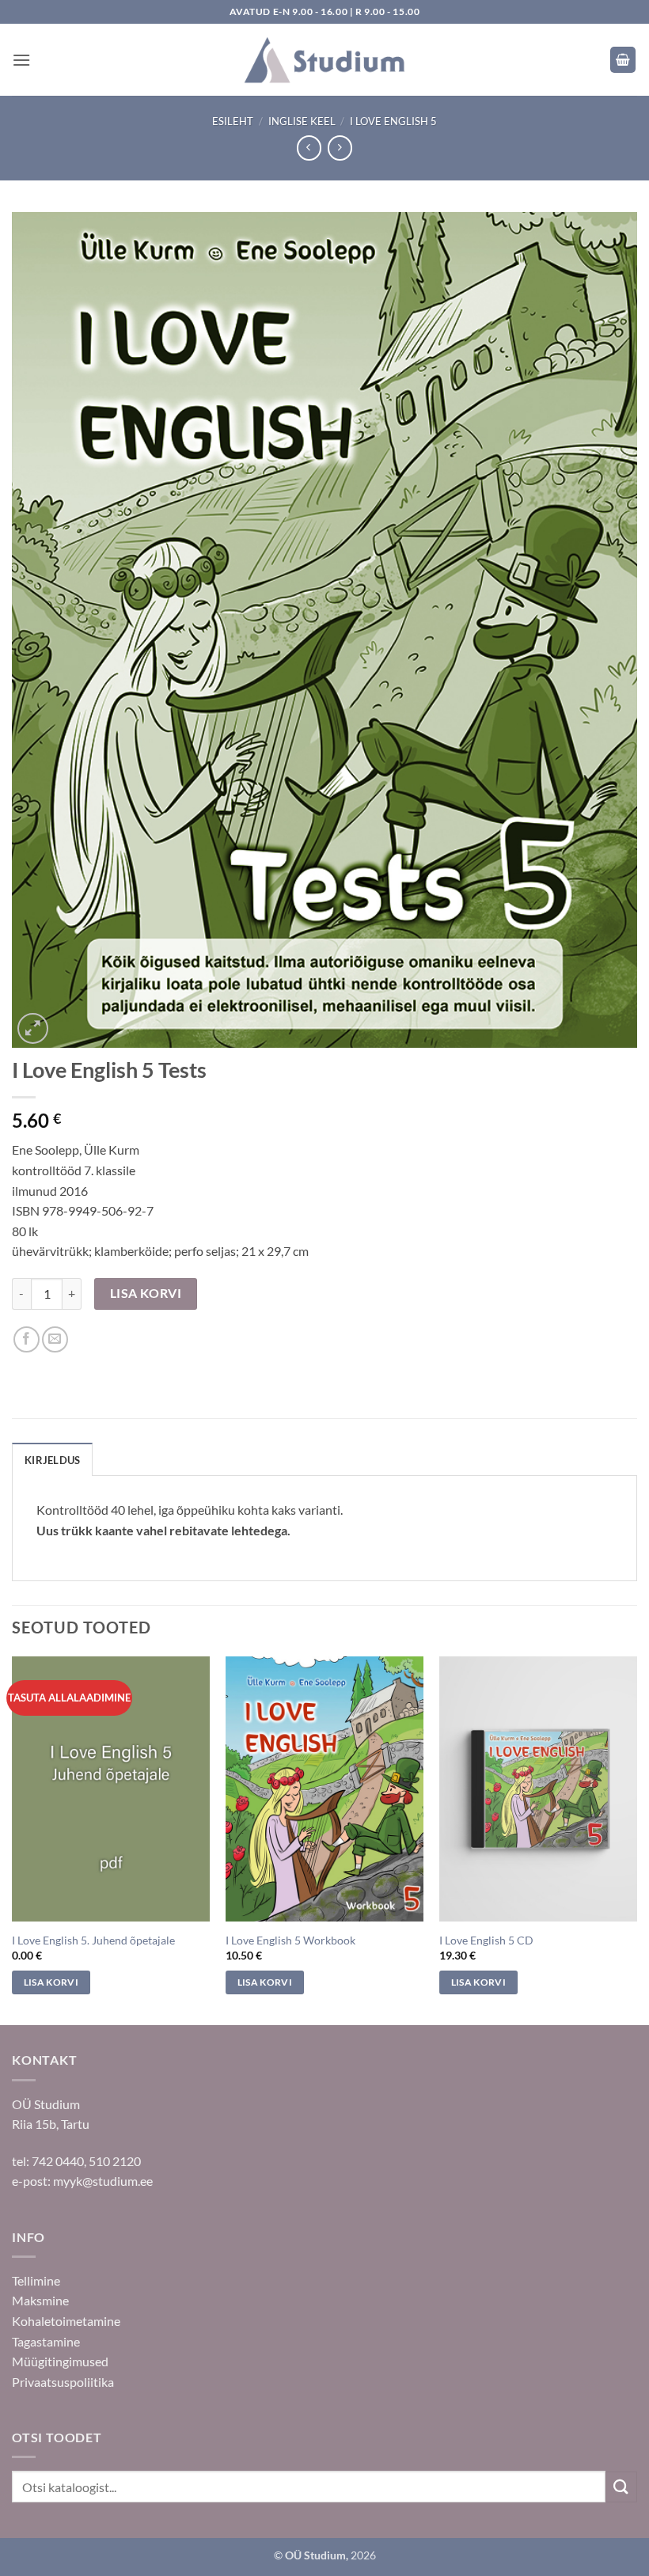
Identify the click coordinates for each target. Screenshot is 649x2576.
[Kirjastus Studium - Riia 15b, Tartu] (324, 60)
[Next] (636, 1839)
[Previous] (13, 1839)
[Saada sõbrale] (55, 1339)
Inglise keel (302, 121)
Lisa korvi (146, 1293)
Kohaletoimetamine (66, 2321)
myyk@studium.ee (103, 2181)
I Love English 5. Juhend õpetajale (93, 1940)
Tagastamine (46, 2341)
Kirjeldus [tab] (52, 1460)
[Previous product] (340, 148)
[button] (21, 60)
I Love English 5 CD (486, 1940)
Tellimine (36, 2280)
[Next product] (309, 148)
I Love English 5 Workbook (290, 1940)
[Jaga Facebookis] (27, 1339)
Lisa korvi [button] (51, 1982)
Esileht (233, 121)
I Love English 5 (393, 121)
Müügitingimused (60, 2361)
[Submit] (621, 2487)
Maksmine (40, 2300)
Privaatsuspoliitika (63, 2382)
